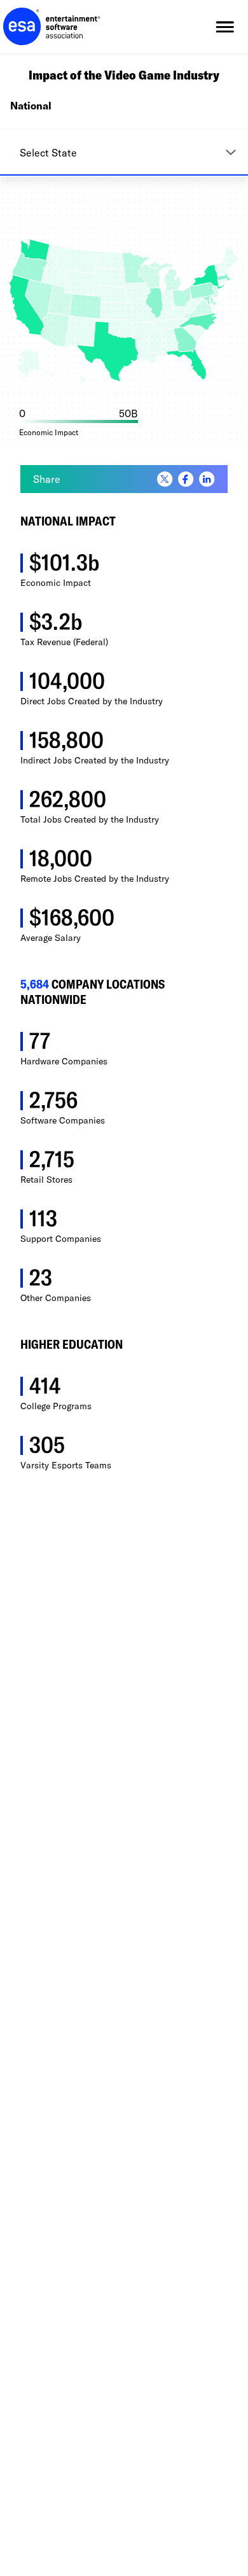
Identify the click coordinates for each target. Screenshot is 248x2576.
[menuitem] (165, 480)
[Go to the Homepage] (52, 27)
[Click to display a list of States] (124, 152)
